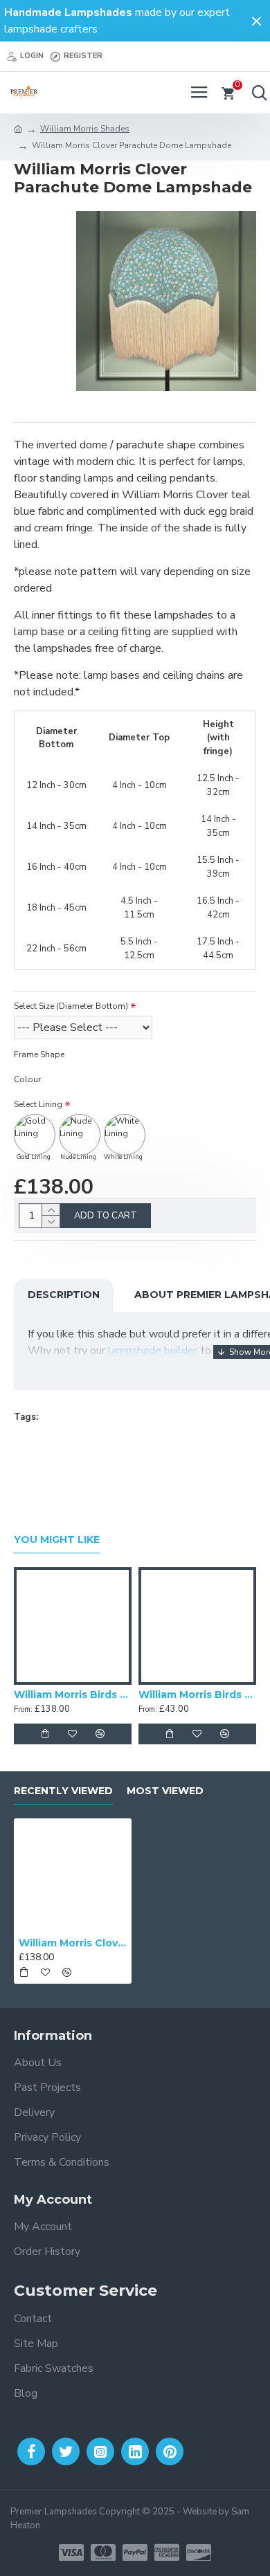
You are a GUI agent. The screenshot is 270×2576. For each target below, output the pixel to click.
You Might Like (57, 1540)
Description (64, 1295)
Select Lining (38, 1104)
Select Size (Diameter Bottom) (71, 1006)
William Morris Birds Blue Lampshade (197, 1695)
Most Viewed (165, 1791)
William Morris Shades (85, 129)
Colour (27, 1079)
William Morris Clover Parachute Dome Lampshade (73, 1943)
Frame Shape (39, 1054)
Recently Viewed (63, 1791)
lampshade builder (153, 1351)
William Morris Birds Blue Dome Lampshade (73, 1695)
